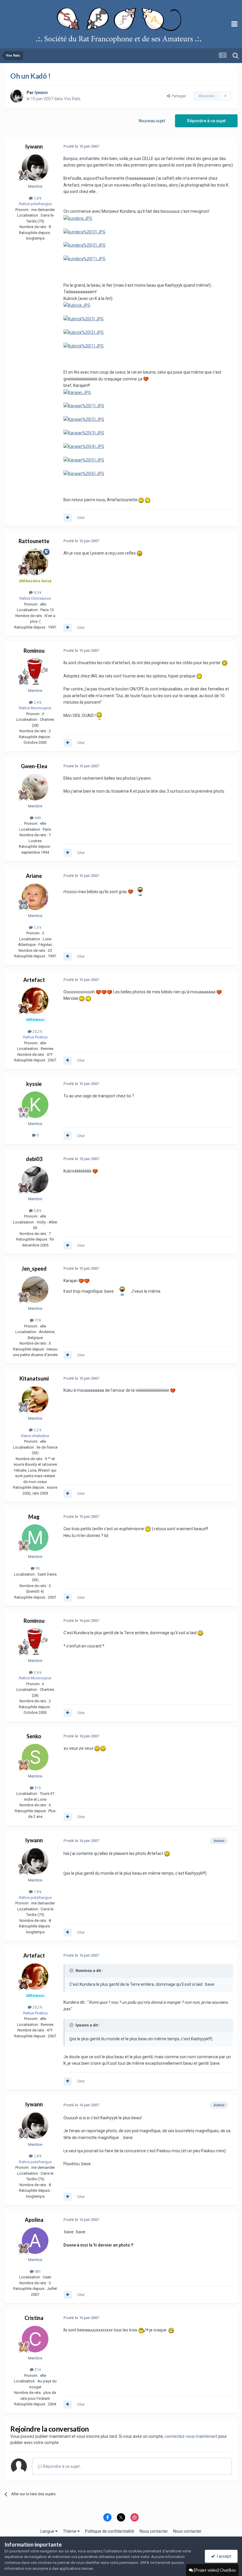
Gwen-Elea (34, 766)
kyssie (34, 1084)
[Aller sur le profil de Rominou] (35, 672)
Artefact (34, 980)
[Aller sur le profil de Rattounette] (35, 562)
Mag (34, 1517)
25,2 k (37, 1031)
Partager (178, 96)
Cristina (34, 2318)
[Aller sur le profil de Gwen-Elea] (35, 787)
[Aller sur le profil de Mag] (35, 1538)
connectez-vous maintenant (191, 2436)
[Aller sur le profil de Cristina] (35, 2339)
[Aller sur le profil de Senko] (35, 1757)
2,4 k (37, 702)
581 (37, 2271)
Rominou (34, 651)
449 (37, 818)
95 (37, 1568)
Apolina (34, 2220)
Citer (81, 518)
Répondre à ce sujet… (62, 2466)
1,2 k (37, 1430)
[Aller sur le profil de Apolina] (35, 2241)
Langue (48, 2531)
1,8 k (37, 198)
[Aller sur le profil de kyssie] (35, 1105)
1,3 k (37, 927)
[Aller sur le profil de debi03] (35, 1180)
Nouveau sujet (152, 121)
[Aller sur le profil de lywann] (17, 96)
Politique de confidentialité (110, 2531)
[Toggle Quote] (72, 1970)
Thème (70, 2531)
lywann (34, 146)
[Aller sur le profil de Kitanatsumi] (35, 1399)
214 (37, 2370)
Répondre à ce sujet (206, 121)
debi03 (34, 1159)
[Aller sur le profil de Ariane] (35, 897)
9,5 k (37, 592)
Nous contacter (154, 2531)
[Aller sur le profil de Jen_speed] (35, 1289)
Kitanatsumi (34, 1378)
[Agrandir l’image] (78, 218)
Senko (34, 1736)
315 (37, 1788)
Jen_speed (34, 1269)
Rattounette (34, 541)
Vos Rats (72, 99)
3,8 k (37, 1211)
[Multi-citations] (68, 518)
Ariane (34, 876)
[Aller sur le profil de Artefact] (35, 1001)
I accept (223, 2556)
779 (37, 1320)
